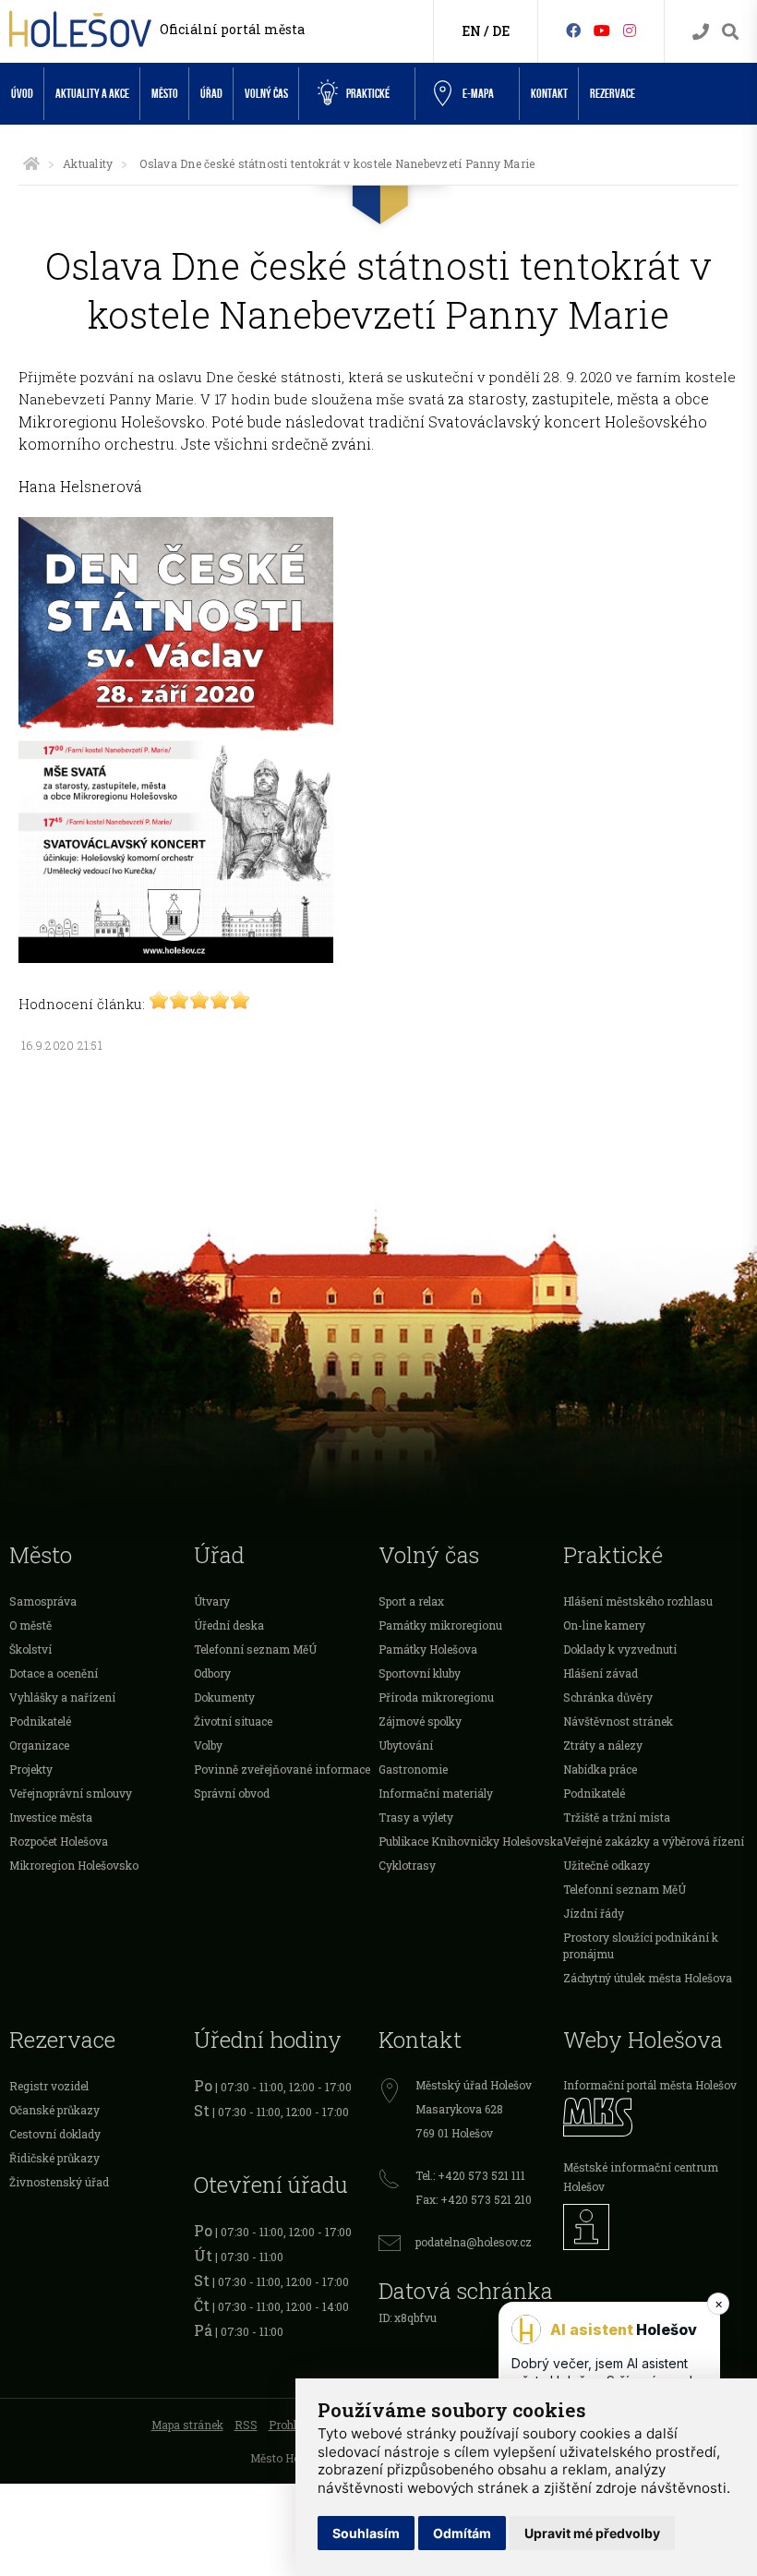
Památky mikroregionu (440, 1625)
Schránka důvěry (608, 1697)
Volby (208, 1745)
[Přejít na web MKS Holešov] (655, 2117)
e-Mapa (478, 94)
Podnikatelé (40, 1721)
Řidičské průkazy (54, 2158)
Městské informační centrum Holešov (641, 2177)
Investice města (51, 1817)
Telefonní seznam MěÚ (255, 1649)
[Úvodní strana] (31, 163)
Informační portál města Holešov (650, 2085)
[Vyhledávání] (730, 32)
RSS (246, 2425)
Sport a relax (411, 1601)
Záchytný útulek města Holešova (648, 1978)
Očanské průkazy (54, 2110)
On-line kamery (604, 1625)
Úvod (22, 94)
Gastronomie (413, 1769)
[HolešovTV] (602, 30)
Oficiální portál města (232, 29)
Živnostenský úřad (59, 2182)
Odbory (212, 1673)
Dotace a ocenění (54, 1673)
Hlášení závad (601, 1673)
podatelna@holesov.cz (474, 2242)
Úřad (211, 94)
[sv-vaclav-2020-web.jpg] (176, 957)
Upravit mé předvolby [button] (592, 2533)
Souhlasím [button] (366, 2533)
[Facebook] (573, 30)
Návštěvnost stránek (618, 1721)
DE (501, 31)
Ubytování (406, 1745)
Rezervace (613, 94)
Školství (30, 1649)
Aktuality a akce (92, 94)
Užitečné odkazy (607, 1865)
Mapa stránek (187, 2425)
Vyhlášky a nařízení (62, 1697)
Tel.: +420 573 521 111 (470, 2175)
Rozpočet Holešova (59, 1841)
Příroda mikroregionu (436, 1697)
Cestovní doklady (55, 2134)
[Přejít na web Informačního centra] (655, 2227)
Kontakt (549, 94)
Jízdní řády (594, 1913)
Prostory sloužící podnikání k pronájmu (641, 1945)
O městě (30, 1625)
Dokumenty (224, 1697)
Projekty (31, 1769)
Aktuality (88, 163)
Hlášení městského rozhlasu (638, 1601)
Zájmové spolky (420, 1721)
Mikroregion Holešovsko (74, 1865)
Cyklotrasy (407, 1865)
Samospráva (43, 1601)
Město (165, 94)
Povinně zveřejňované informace (282, 1769)
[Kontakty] (701, 32)
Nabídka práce (600, 1769)
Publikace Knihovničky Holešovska (471, 1841)
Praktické (368, 94)
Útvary (212, 1601)
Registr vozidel (49, 2086)
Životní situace (233, 1721)
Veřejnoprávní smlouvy (71, 1793)
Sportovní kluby (420, 1673)
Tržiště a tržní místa (617, 1817)
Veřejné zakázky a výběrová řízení (654, 1841)
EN (471, 31)
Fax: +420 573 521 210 (474, 2199)
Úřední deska (229, 1625)
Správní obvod (232, 1793)
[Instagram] (630, 30)
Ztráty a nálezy (603, 1745)
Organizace (39, 1745)
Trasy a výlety (416, 1817)
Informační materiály (436, 1793)
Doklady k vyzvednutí (620, 1649)
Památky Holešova (428, 1649)
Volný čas (266, 94)
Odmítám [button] (462, 2533)
